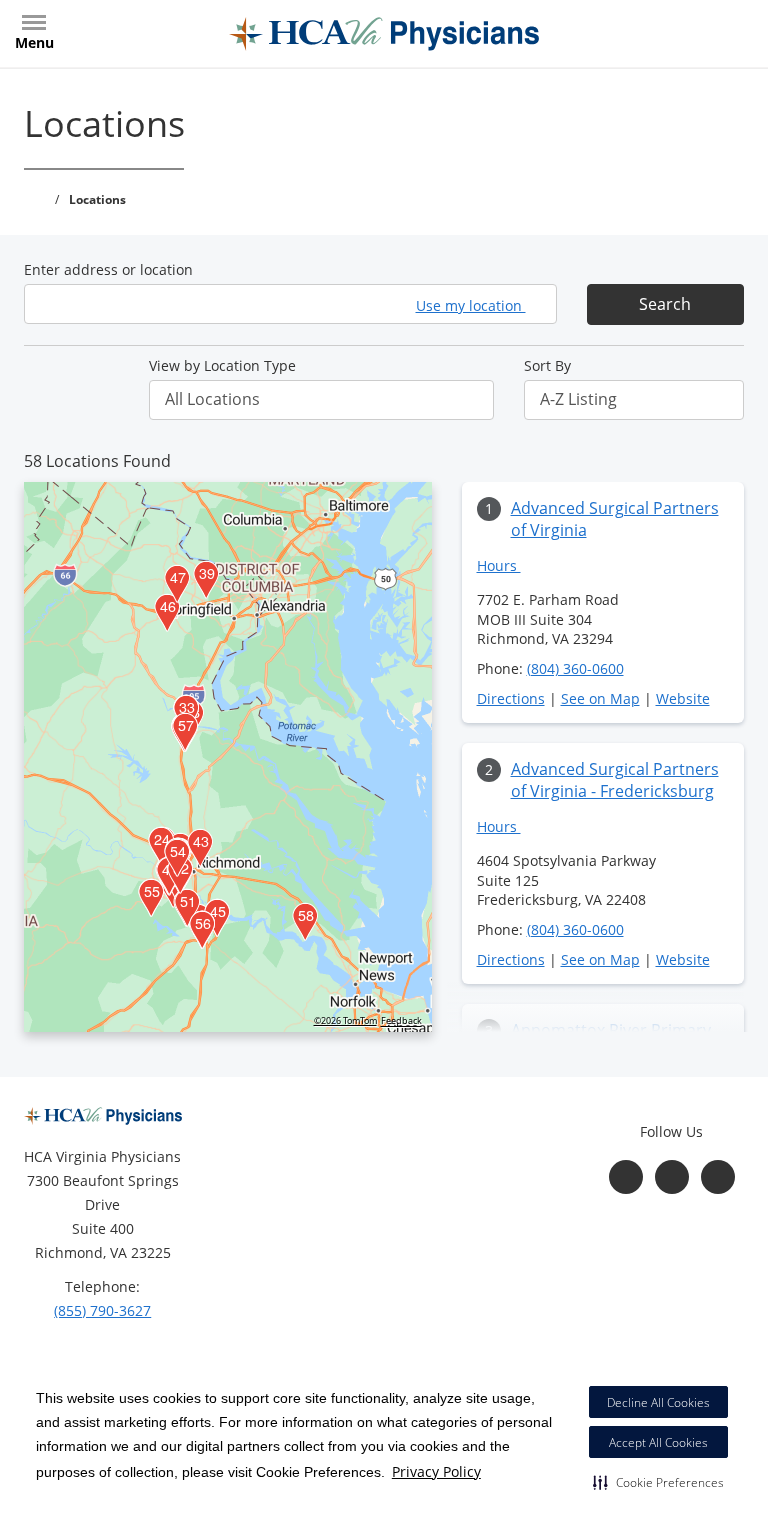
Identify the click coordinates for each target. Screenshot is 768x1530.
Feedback (401, 1021)
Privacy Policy (436, 1471)
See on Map (600, 698)
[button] (658, 1482)
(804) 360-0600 (575, 668)
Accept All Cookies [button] (658, 1442)
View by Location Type (222, 365)
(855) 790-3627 (102, 1310)
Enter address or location (108, 269)
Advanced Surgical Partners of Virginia (615, 519)
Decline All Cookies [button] (658, 1402)
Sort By (547, 365)
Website (683, 698)
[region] (228, 757)
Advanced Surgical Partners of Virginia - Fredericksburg (615, 780)
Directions (511, 698)
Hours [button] (499, 565)
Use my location (471, 305)
